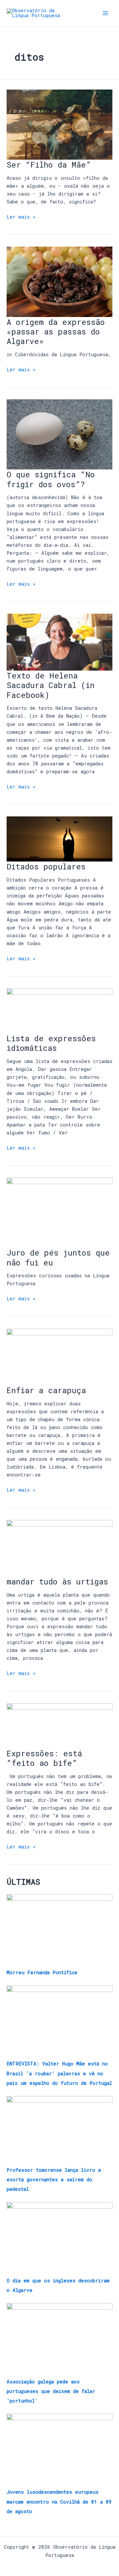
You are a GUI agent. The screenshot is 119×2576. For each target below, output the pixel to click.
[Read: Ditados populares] (59, 839)
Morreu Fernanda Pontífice (42, 1972)
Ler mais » (21, 216)
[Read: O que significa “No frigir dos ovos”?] (59, 434)
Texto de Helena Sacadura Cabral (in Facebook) (51, 685)
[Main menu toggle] (105, 13)
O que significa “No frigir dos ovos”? (51, 479)
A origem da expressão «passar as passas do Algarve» (56, 331)
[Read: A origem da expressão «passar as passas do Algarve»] (59, 281)
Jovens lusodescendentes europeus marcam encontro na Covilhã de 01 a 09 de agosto (59, 2501)
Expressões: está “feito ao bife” (44, 1758)
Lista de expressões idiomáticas (51, 1043)
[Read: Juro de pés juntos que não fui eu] (59, 1212)
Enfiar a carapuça (46, 1390)
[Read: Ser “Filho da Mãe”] (59, 124)
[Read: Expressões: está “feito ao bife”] (59, 1725)
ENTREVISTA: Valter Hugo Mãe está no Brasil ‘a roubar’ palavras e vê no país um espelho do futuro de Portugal (59, 2073)
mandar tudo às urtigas (57, 1581)
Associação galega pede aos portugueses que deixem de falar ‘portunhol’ (51, 2391)
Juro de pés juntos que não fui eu (58, 1257)
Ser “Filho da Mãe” (49, 164)
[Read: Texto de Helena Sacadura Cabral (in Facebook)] (59, 642)
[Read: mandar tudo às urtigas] (59, 1548)
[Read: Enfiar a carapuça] (59, 1356)
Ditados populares (46, 866)
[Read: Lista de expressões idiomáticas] (59, 1010)
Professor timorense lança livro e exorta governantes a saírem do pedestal (54, 2179)
